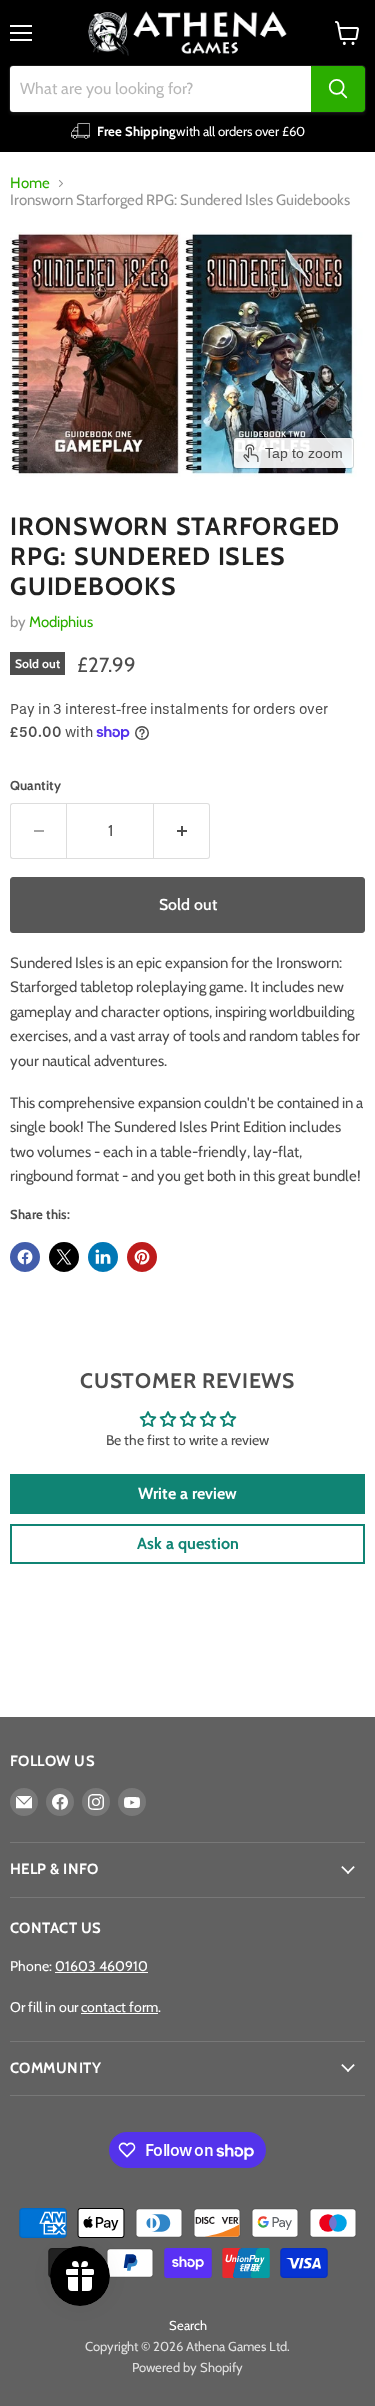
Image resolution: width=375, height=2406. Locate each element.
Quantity (35, 785)
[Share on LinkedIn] (103, 1257)
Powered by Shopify (187, 2367)
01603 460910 (101, 1966)
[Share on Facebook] (25, 1257)
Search (188, 2325)
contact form (119, 2007)
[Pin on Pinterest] (142, 1257)
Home (30, 183)
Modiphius (61, 622)
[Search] (338, 89)
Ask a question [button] (188, 1543)
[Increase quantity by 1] (182, 831)
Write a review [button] (187, 1493)
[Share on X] (64, 1257)
